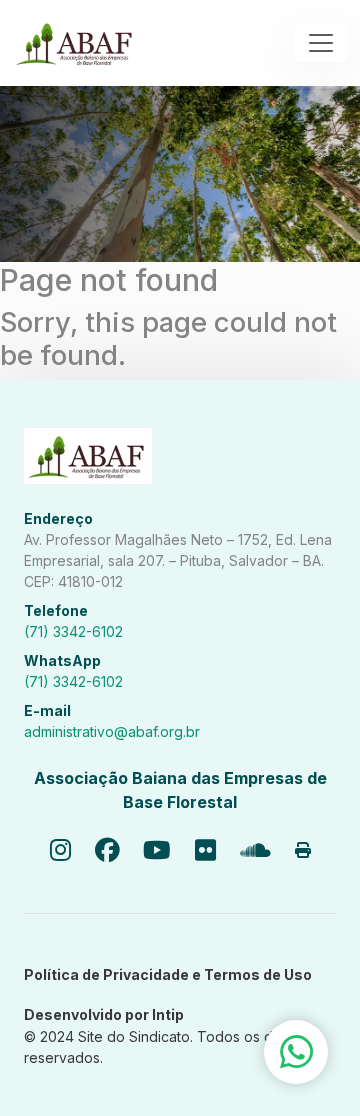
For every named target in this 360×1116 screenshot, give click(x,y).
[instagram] (60, 851)
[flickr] (205, 851)
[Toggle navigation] (321, 43)
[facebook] (107, 851)
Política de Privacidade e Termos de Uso (168, 974)
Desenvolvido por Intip (104, 1014)
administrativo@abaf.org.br (112, 731)
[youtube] (157, 851)
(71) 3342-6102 (73, 631)
